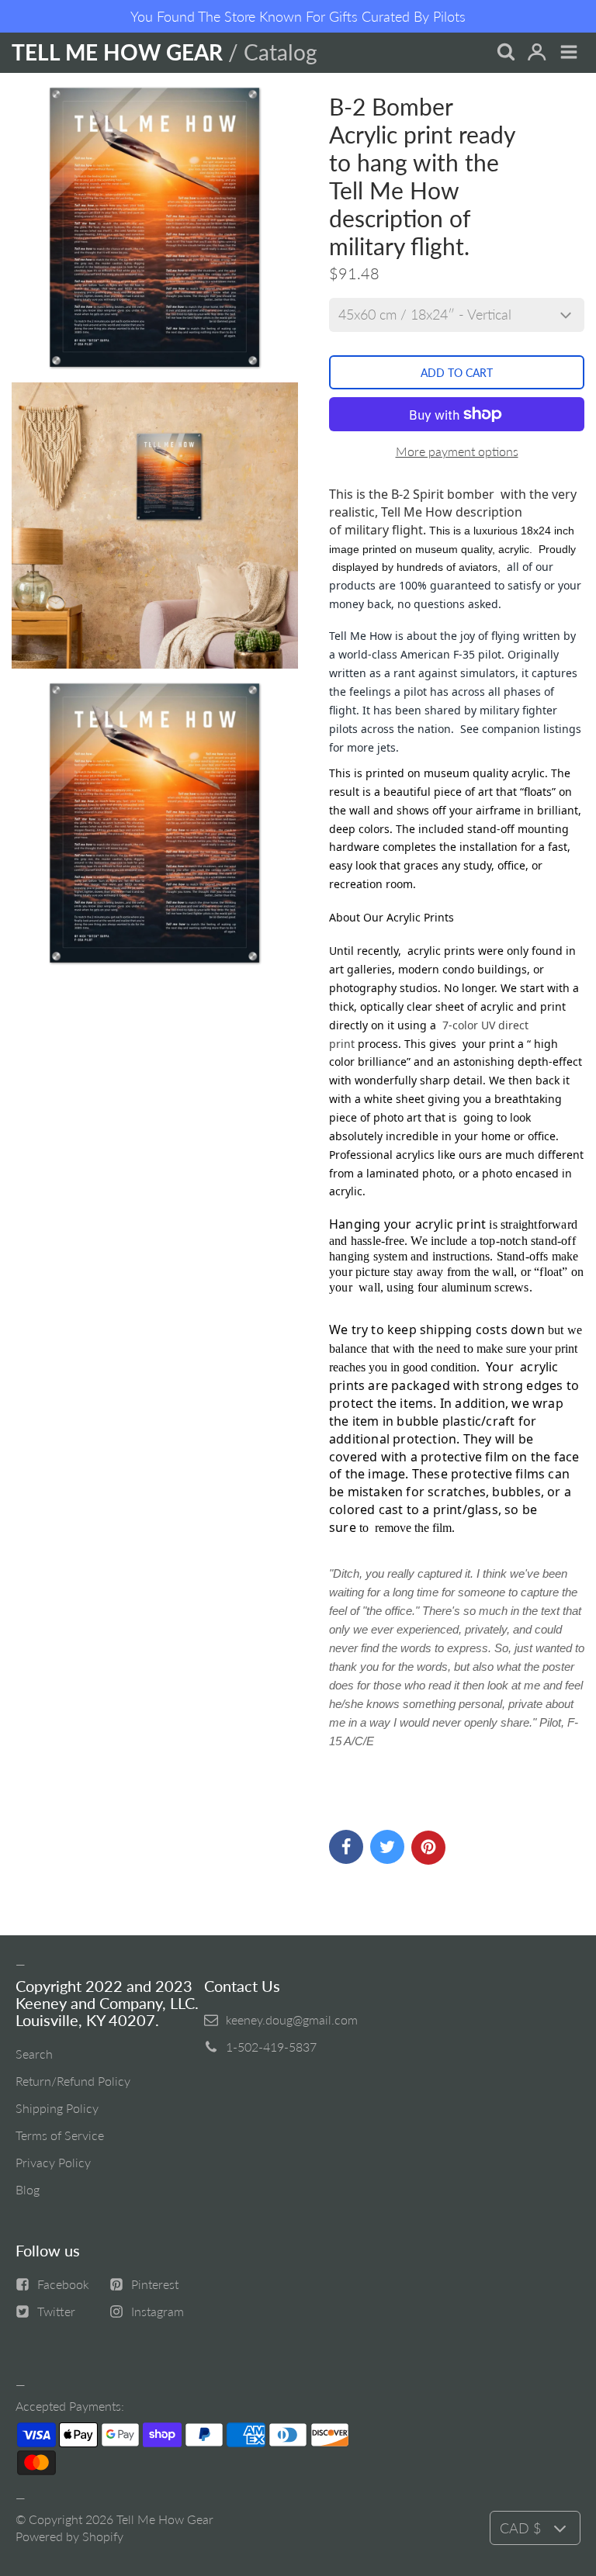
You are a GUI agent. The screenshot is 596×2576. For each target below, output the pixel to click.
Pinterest (155, 2284)
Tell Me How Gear (165, 2519)
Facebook (63, 2284)
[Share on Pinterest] (428, 1848)
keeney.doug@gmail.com (292, 2019)
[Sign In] (537, 53)
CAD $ (520, 2528)
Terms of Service (60, 2135)
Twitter (56, 2311)
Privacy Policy (53, 2162)
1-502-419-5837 (271, 2047)
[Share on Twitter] (387, 1847)
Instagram (158, 2311)
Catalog (281, 52)
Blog (28, 2189)
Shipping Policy (57, 2108)
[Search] (505, 53)
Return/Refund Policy (73, 2081)
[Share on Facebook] (346, 1847)
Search (34, 2054)
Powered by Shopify (69, 2536)
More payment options (457, 451)
